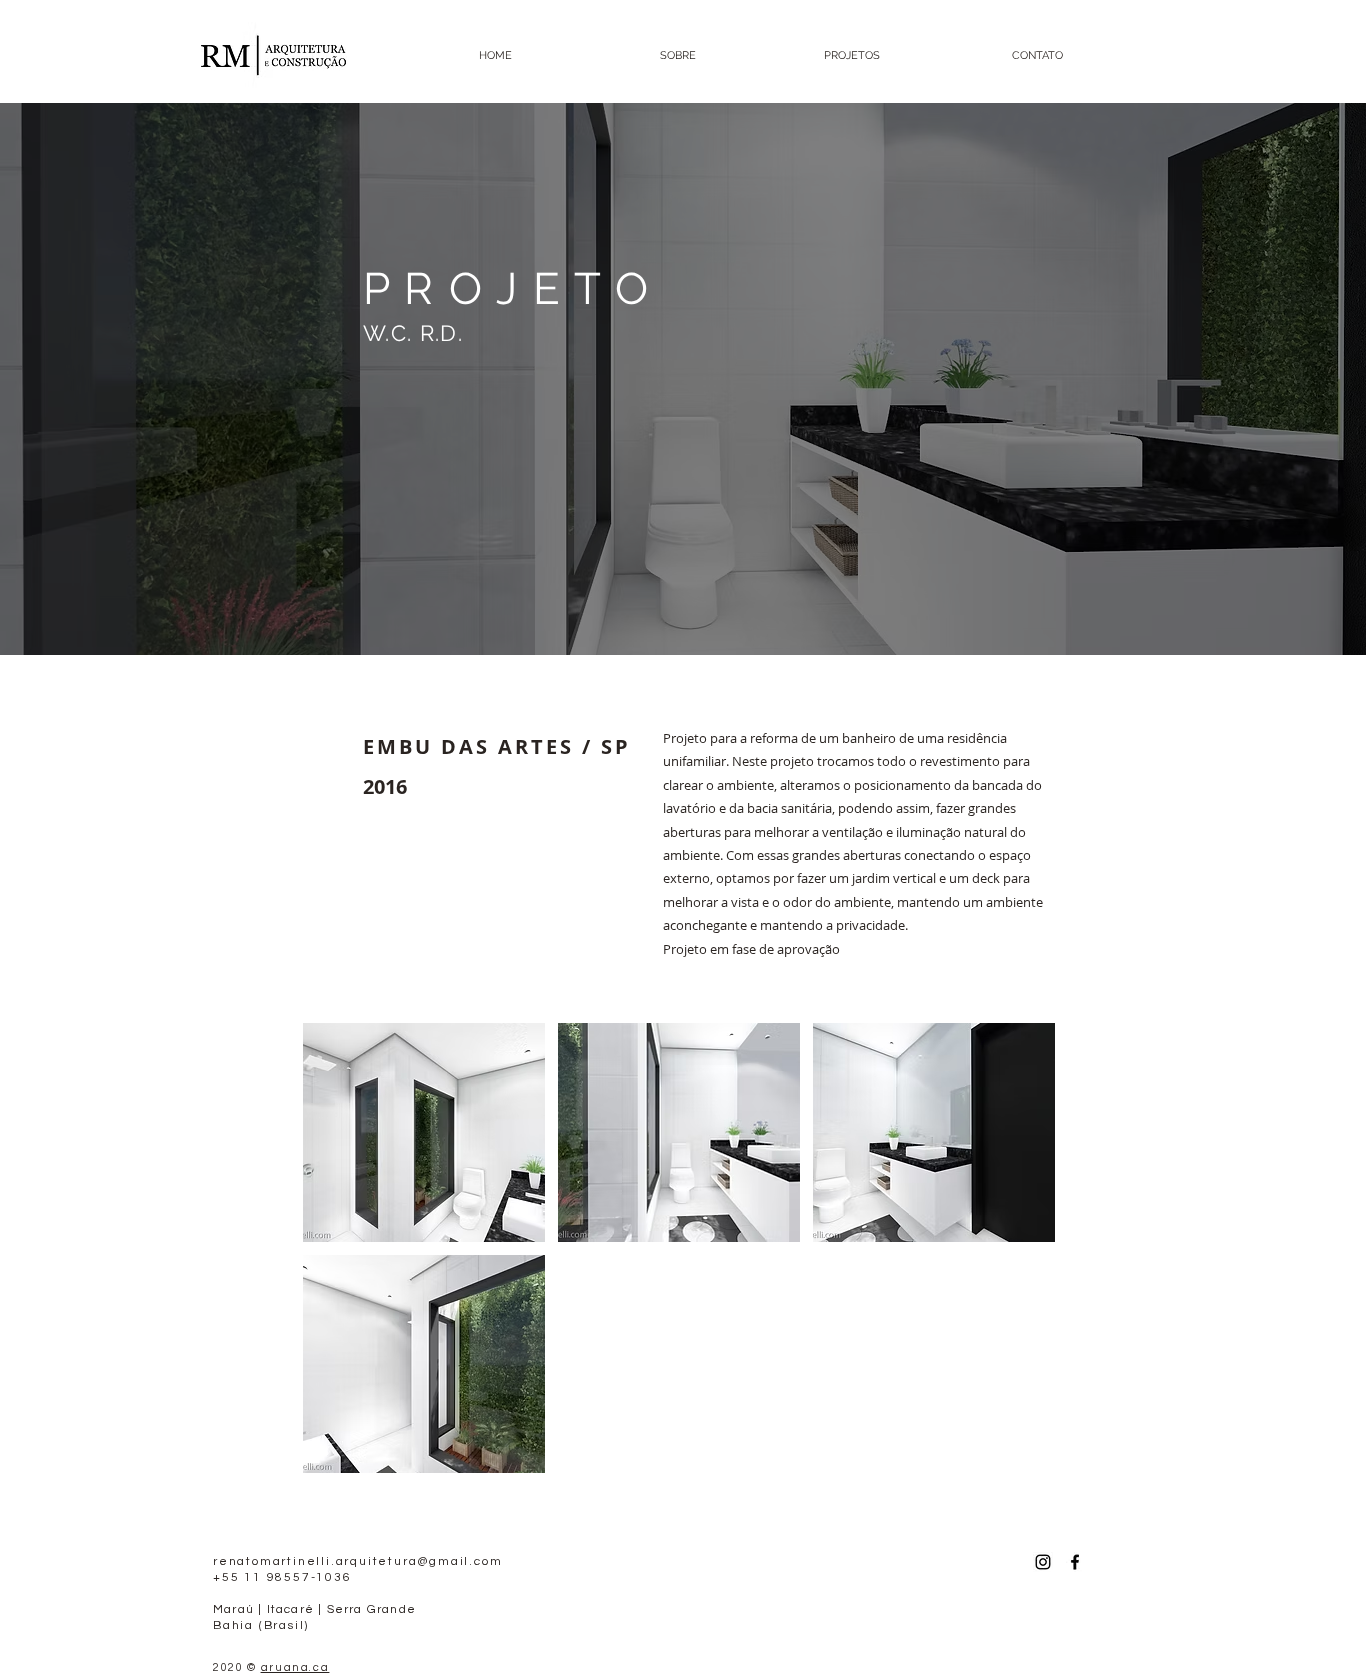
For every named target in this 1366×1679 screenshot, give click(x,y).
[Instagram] (1043, 1562)
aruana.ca (295, 1667)
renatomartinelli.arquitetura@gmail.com (357, 1561)
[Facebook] (1075, 1562)
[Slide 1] (683, 605)
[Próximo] (1253, 379)
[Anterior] (112, 379)
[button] (424, 1132)
